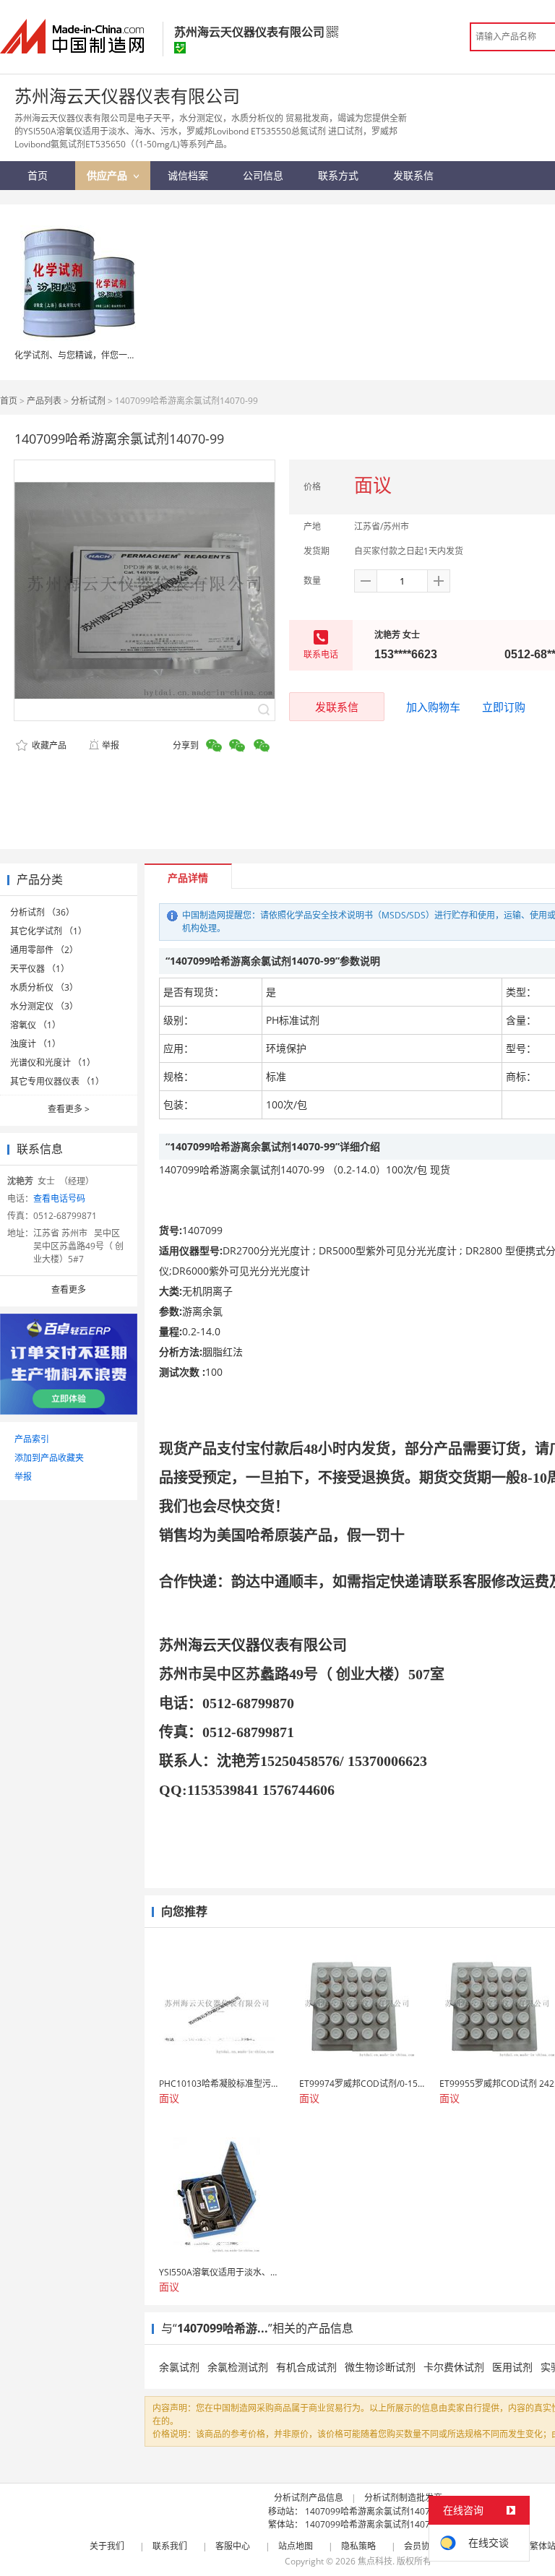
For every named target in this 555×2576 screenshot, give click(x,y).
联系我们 (170, 2546)
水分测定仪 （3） (44, 1006)
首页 (9, 401)
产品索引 (32, 1439)
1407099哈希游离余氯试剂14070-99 (377, 2511)
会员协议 (421, 2546)
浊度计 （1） (35, 1044)
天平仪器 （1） (40, 969)
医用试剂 (512, 2367)
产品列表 (44, 401)
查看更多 (69, 1109)
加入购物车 (433, 707)
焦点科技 (375, 2561)
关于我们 (107, 2546)
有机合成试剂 (306, 2367)
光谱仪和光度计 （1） (53, 1063)
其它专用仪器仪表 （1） (57, 1081)
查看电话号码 (59, 1198)
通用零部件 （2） (44, 950)
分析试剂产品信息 (309, 2498)
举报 (111, 745)
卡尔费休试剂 (454, 2367)
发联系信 (337, 707)
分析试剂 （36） (42, 912)
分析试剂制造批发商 (403, 2498)
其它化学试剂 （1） (48, 931)
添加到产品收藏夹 (49, 1458)
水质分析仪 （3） (44, 987)
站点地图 (296, 2546)
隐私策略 (358, 2546)
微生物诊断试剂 (380, 2367)
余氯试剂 (179, 2367)
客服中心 (233, 2546)
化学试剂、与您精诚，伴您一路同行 (84, 355)
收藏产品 (48, 745)
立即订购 (504, 707)
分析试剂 (88, 401)
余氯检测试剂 (238, 2367)
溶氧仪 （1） (35, 1025)
